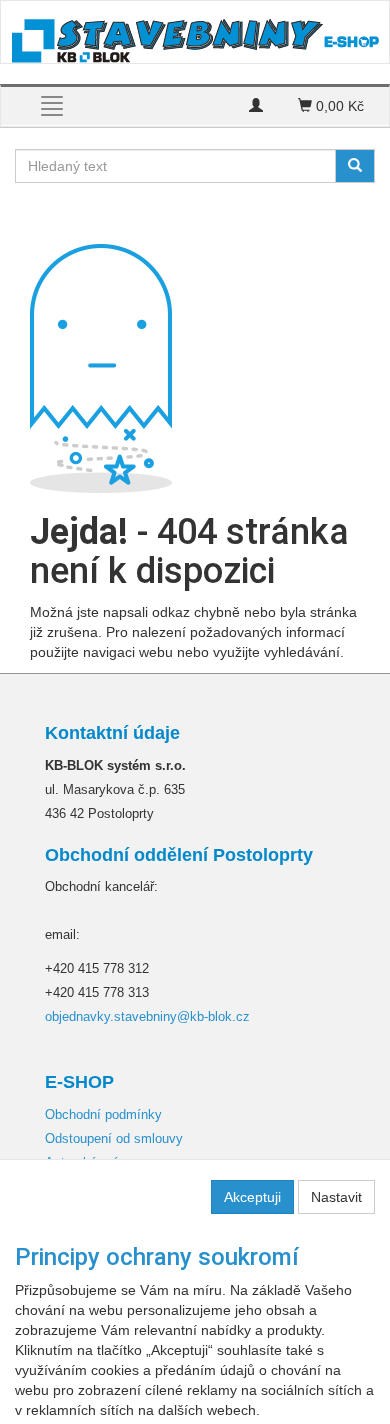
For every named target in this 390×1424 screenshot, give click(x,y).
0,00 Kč (338, 106)
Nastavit (336, 1197)
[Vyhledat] (355, 166)
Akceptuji (252, 1197)
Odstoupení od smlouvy (114, 1138)
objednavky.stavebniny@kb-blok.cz (147, 1016)
